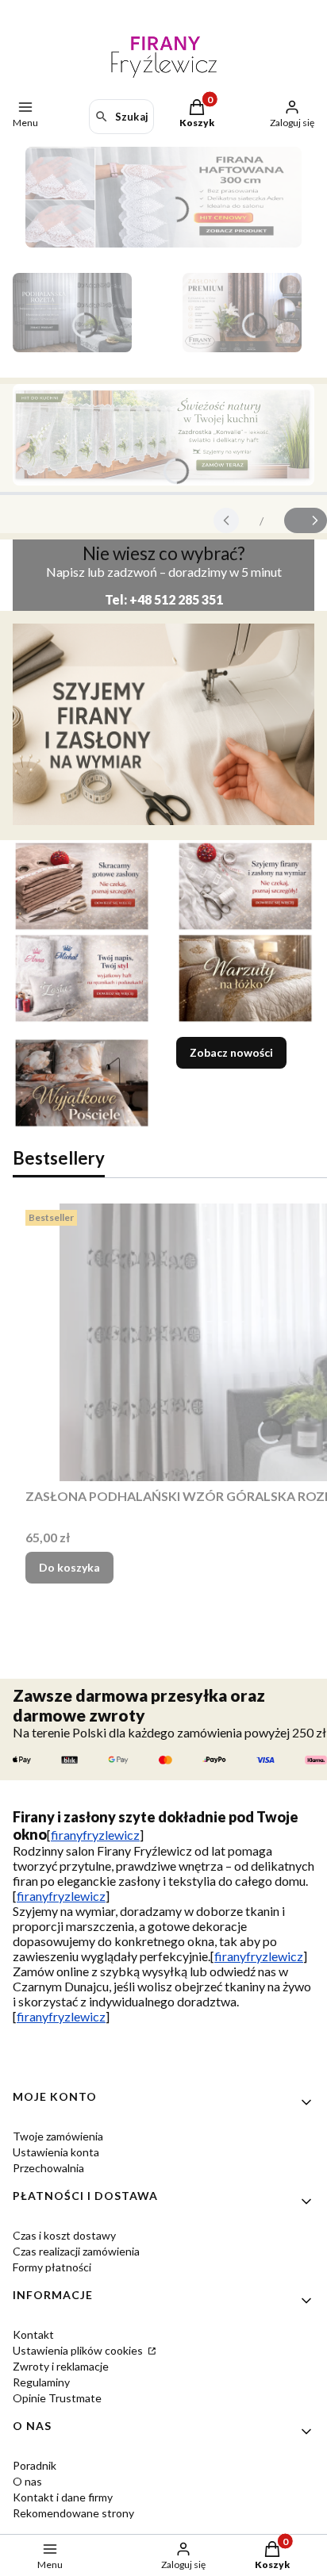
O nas (27, 2481)
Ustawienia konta (56, 2152)
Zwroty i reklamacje (61, 2366)
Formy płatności (52, 2267)
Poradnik (35, 2465)
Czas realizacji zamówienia (76, 2251)
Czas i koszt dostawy (64, 2235)
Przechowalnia (48, 2168)
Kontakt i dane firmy (63, 2497)
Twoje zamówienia (58, 2136)
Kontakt (33, 2334)
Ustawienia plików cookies (79, 2350)
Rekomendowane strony (73, 2513)
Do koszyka (69, 1567)
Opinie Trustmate (57, 2398)
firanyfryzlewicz (95, 1835)
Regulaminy (41, 2382)
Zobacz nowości (231, 1052)
